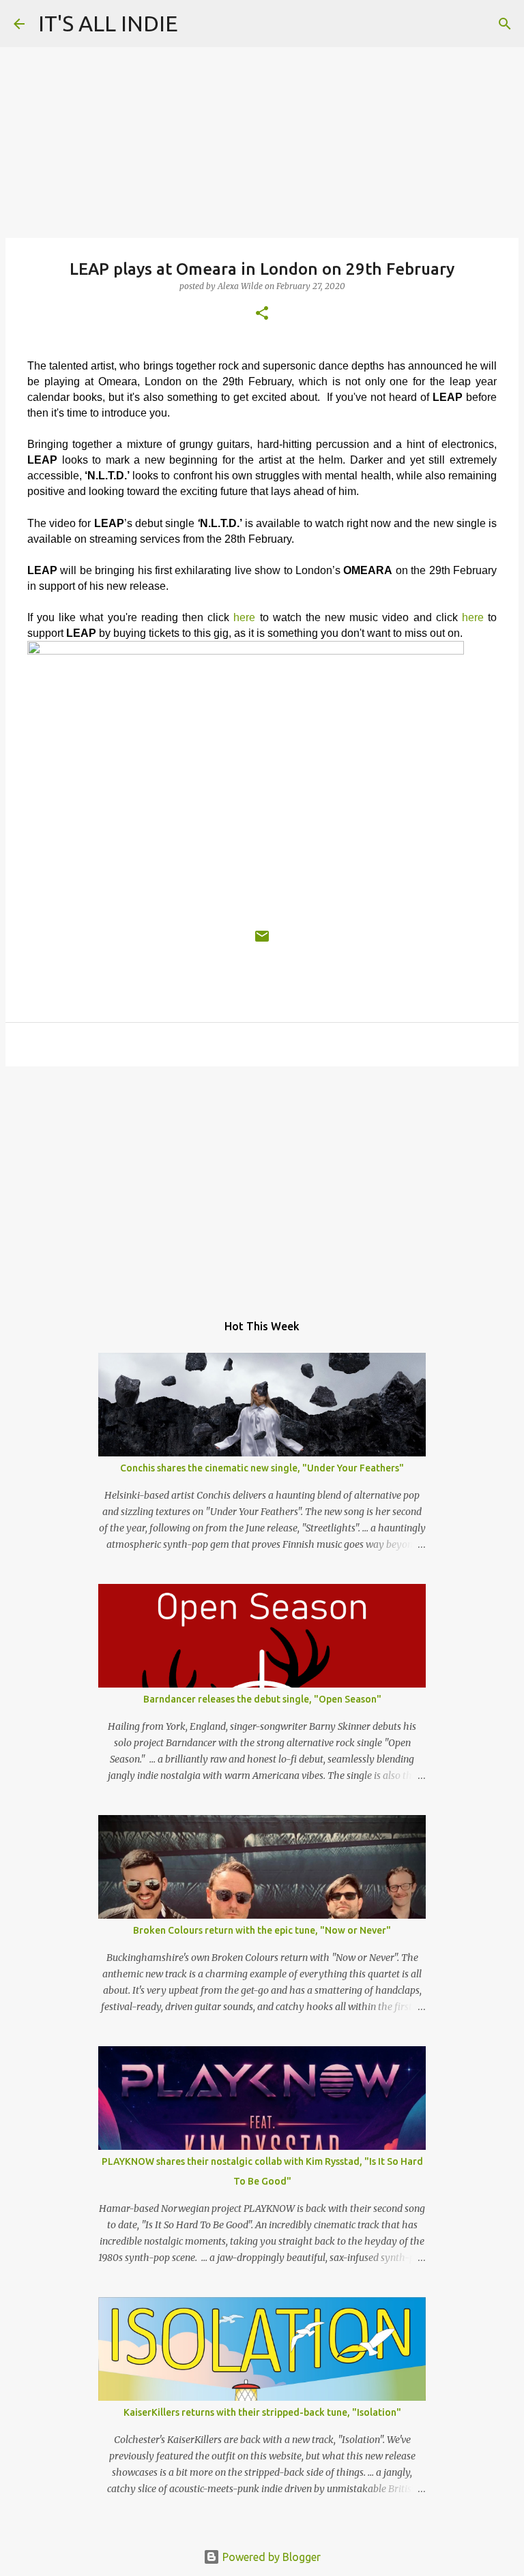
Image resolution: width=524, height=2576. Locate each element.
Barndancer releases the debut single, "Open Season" (262, 1699)
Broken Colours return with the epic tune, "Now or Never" (262, 1930)
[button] (262, 314)
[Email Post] (262, 942)
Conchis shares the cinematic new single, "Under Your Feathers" (262, 1468)
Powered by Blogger (270, 2557)
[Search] (505, 24)
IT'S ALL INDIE (108, 23)
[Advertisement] (262, 1182)
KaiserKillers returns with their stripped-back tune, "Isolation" (262, 2412)
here (244, 617)
